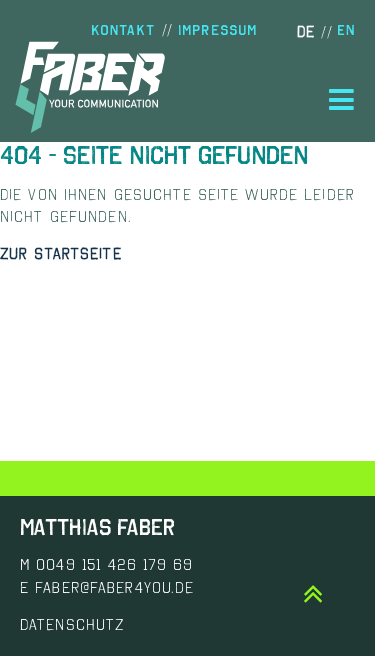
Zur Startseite (61, 253)
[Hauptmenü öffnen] (342, 100)
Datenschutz (72, 624)
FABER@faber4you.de (114, 587)
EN (346, 30)
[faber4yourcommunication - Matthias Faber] (90, 87)
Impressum (217, 30)
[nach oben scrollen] (314, 594)
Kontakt (123, 30)
